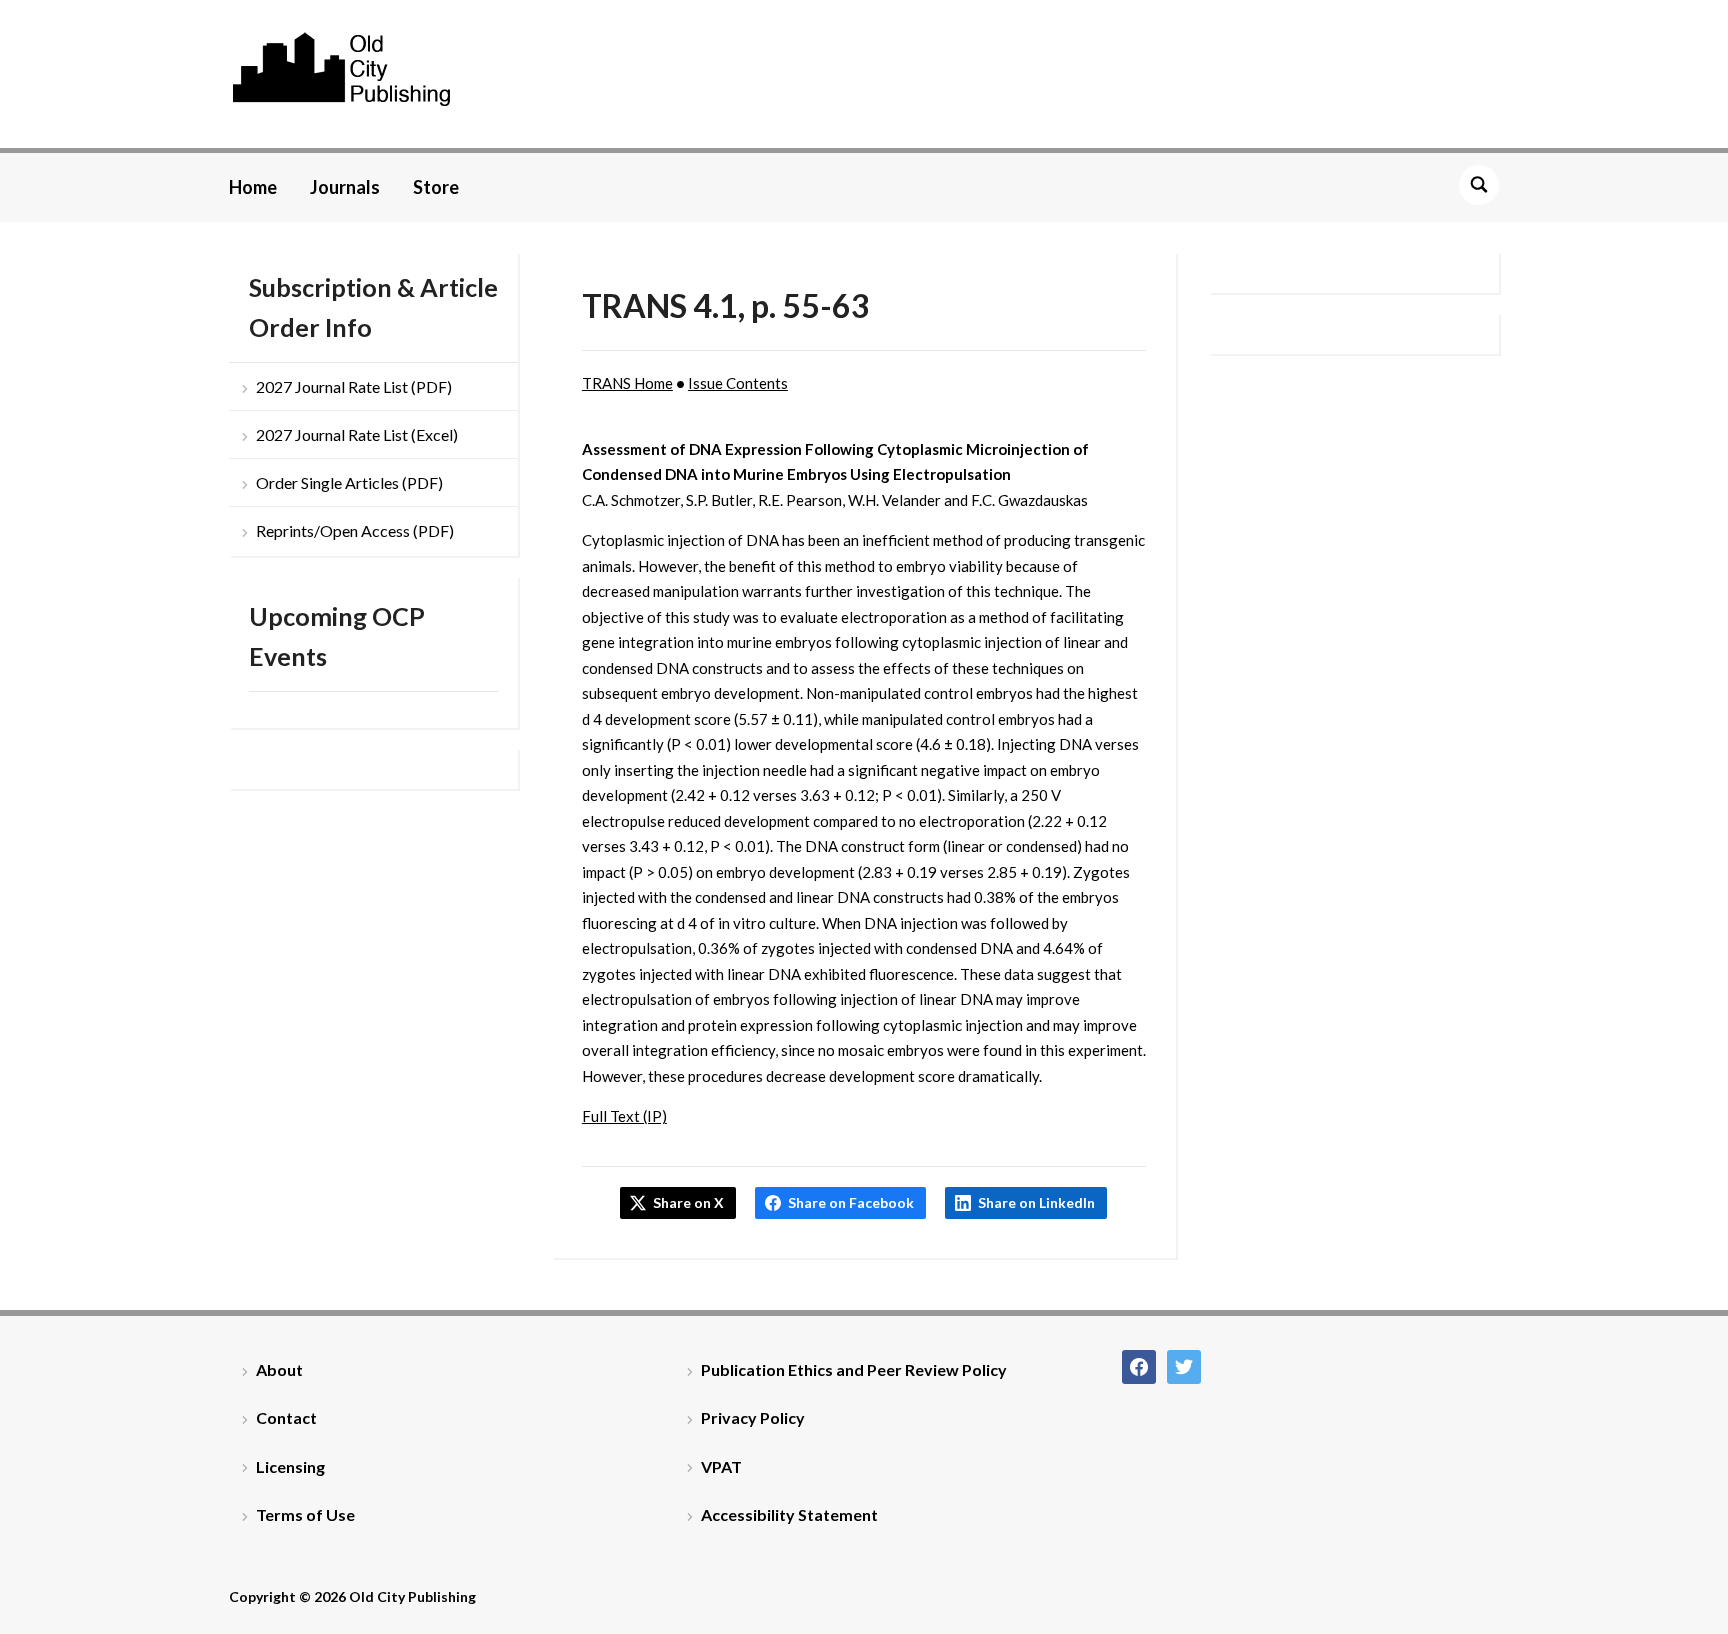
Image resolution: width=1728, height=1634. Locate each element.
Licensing (290, 1466)
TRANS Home (627, 383)
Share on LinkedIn (1036, 1202)
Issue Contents (738, 383)
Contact (286, 1417)
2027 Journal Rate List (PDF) (354, 386)
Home (253, 187)
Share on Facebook (851, 1202)
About (279, 1369)
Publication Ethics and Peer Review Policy (854, 1369)
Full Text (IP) (624, 1116)
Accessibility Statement (789, 1514)
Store (436, 187)
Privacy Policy (753, 1417)
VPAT (721, 1466)
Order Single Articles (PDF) (349, 482)
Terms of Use (305, 1514)
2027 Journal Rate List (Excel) (357, 434)
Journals (345, 187)
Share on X (688, 1202)
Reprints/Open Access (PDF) (355, 530)
